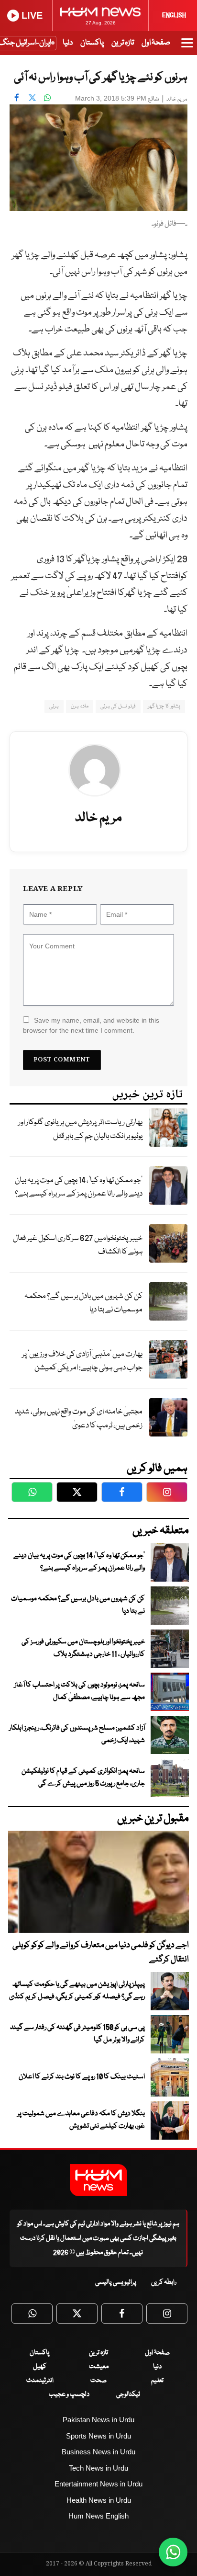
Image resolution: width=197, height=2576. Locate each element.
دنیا (68, 43)
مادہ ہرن (79, 706)
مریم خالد (177, 99)
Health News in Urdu (99, 2500)
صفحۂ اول (156, 43)
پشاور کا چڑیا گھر (164, 706)
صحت (98, 2381)
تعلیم (157, 2381)
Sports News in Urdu (98, 2436)
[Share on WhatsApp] (47, 97)
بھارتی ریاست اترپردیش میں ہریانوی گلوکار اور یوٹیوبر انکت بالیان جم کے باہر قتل (80, 1129)
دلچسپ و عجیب (69, 2394)
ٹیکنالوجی (128, 2394)
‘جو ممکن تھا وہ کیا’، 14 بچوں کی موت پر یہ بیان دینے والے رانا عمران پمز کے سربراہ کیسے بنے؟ (79, 1187)
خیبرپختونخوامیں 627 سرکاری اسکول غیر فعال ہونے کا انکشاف (78, 1245)
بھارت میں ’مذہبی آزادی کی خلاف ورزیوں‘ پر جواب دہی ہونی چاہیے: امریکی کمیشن (82, 1361)
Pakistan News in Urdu (98, 2420)
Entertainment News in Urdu (98, 2484)
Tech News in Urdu (98, 2468)
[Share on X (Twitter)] (32, 97)
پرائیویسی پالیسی (116, 2282)
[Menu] (187, 47)
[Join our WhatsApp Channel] (173, 2552)
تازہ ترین (123, 43)
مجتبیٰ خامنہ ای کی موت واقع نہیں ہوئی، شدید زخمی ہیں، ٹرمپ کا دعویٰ (79, 1419)
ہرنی (54, 706)
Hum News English (98, 2516)
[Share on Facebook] (17, 97)
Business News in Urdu (98, 2452)
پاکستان (92, 43)
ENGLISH (174, 15)
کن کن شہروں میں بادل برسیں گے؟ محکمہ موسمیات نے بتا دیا (83, 1303)
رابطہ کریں (164, 2282)
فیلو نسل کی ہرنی (118, 706)
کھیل (40, 2367)
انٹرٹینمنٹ (40, 2381)
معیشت (99, 2367)
